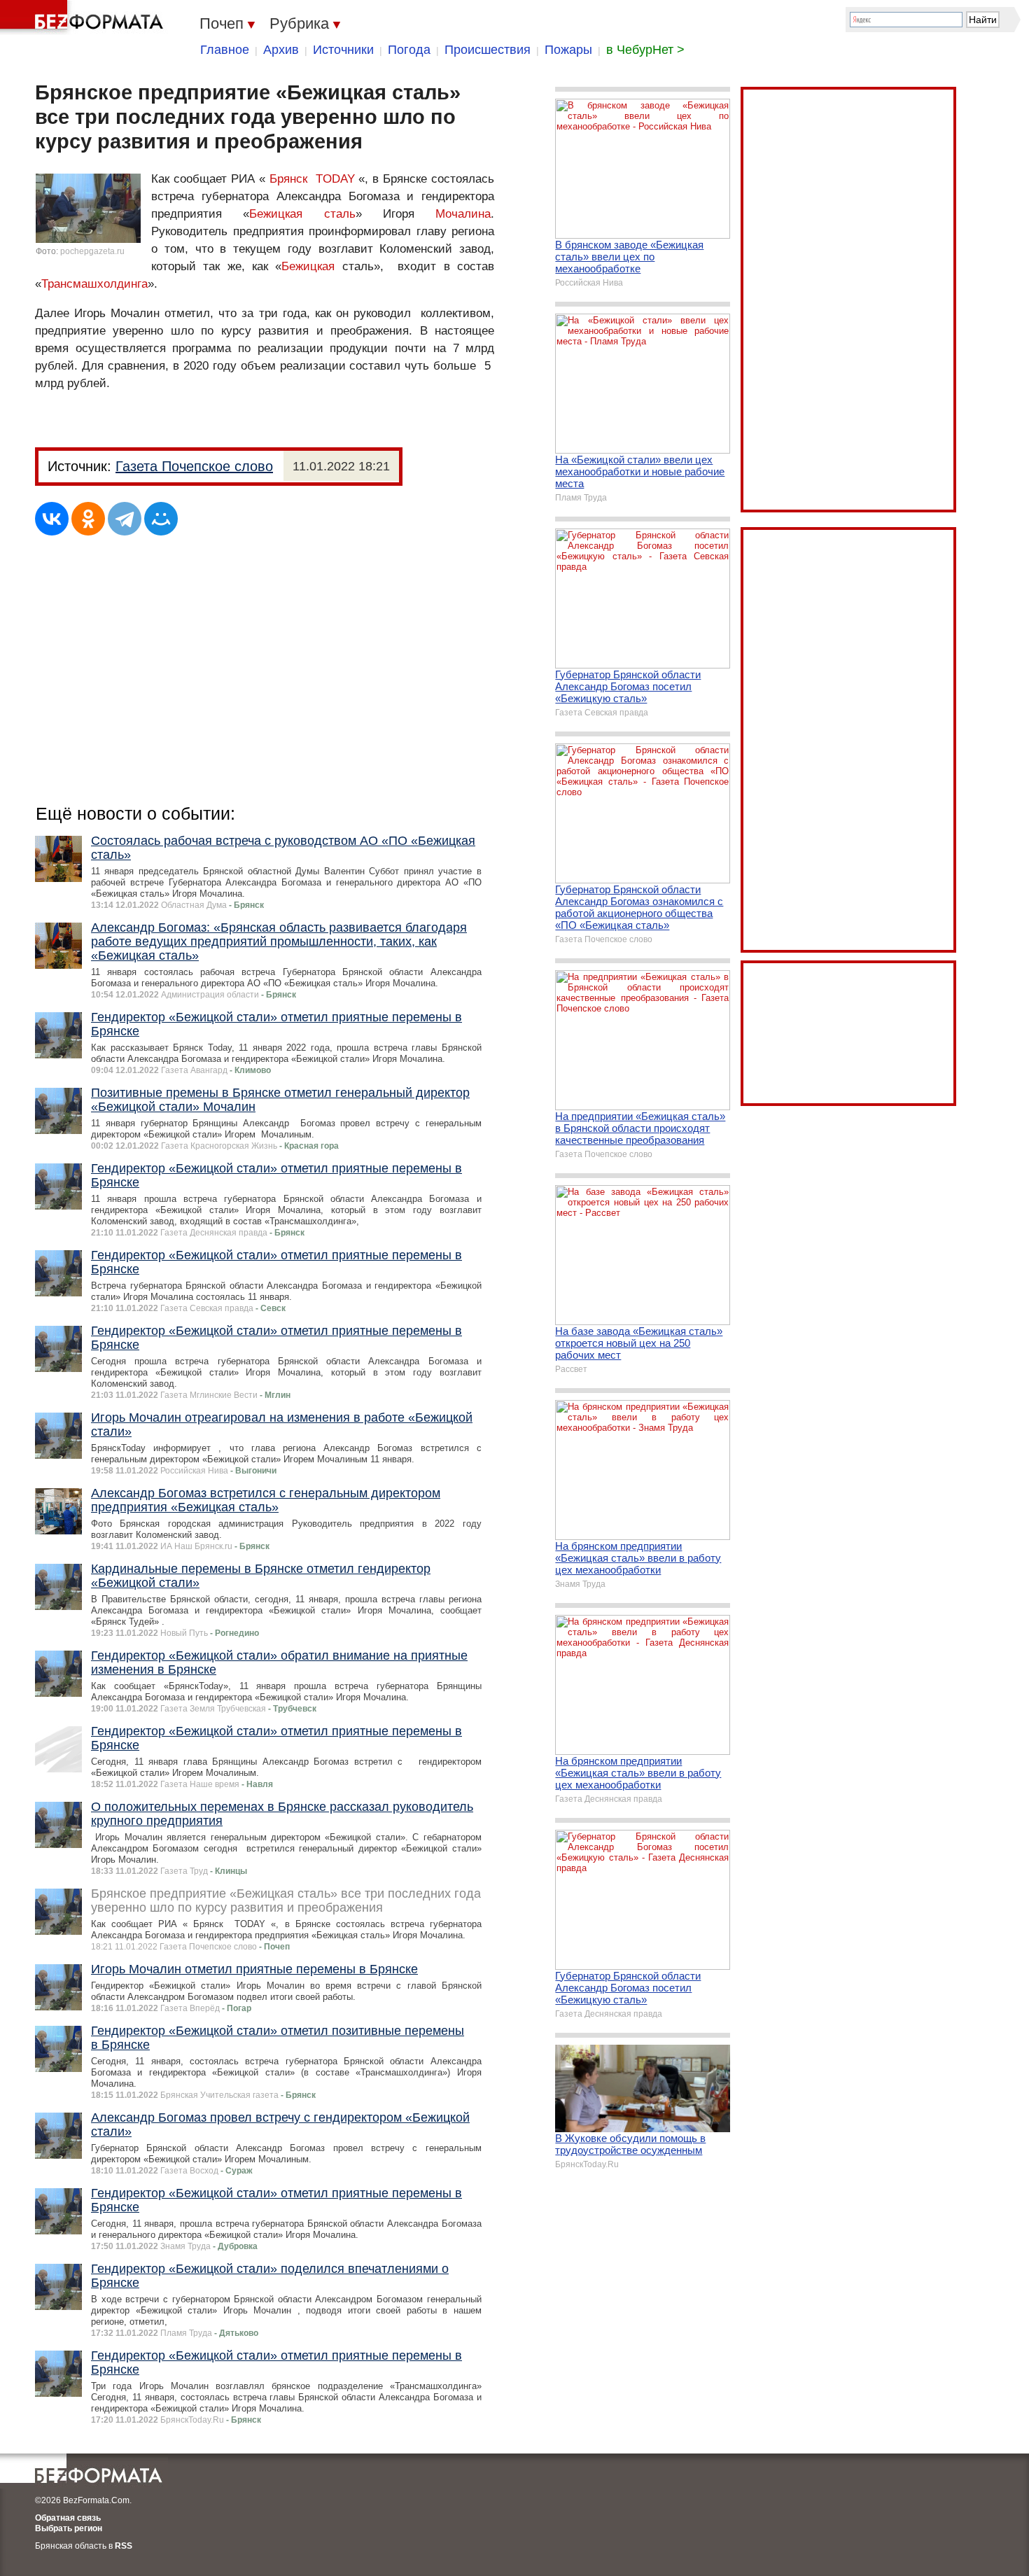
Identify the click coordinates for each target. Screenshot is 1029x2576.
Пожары (568, 50)
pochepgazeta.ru (92, 251)
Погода (409, 50)
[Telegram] (125, 519)
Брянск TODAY (312, 179)
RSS (124, 2546)
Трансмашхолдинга (94, 284)
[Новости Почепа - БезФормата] (84, 17)
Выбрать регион (69, 2528)
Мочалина (463, 214)
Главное (225, 50)
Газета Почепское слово (194, 466)
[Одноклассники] (88, 519)
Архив (281, 50)
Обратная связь (68, 2518)
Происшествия (488, 50)
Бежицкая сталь (302, 214)
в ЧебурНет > (645, 50)
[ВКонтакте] (52, 519)
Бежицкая (308, 266)
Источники (343, 50)
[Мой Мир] (161, 519)
